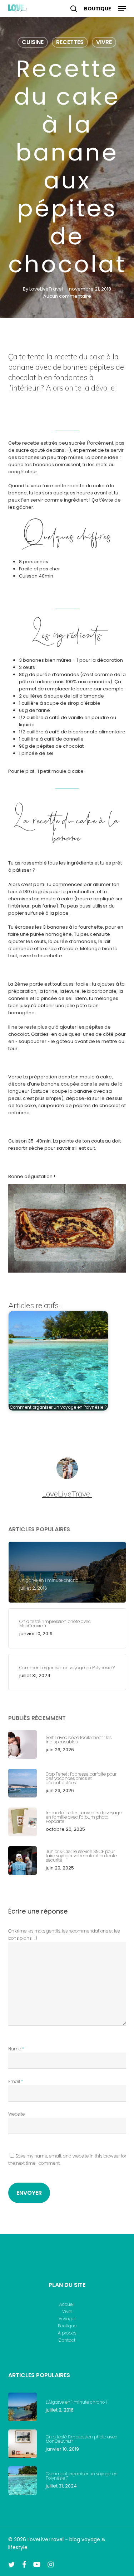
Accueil (67, 2304)
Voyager (67, 2319)
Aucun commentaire (67, 296)
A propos (67, 2333)
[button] (122, 9)
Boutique (67, 2326)
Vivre (104, 42)
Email (16, 2081)
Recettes (70, 42)
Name (16, 2049)
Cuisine (33, 42)
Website (16, 2114)
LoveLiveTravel (46, 289)
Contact (67, 2340)
